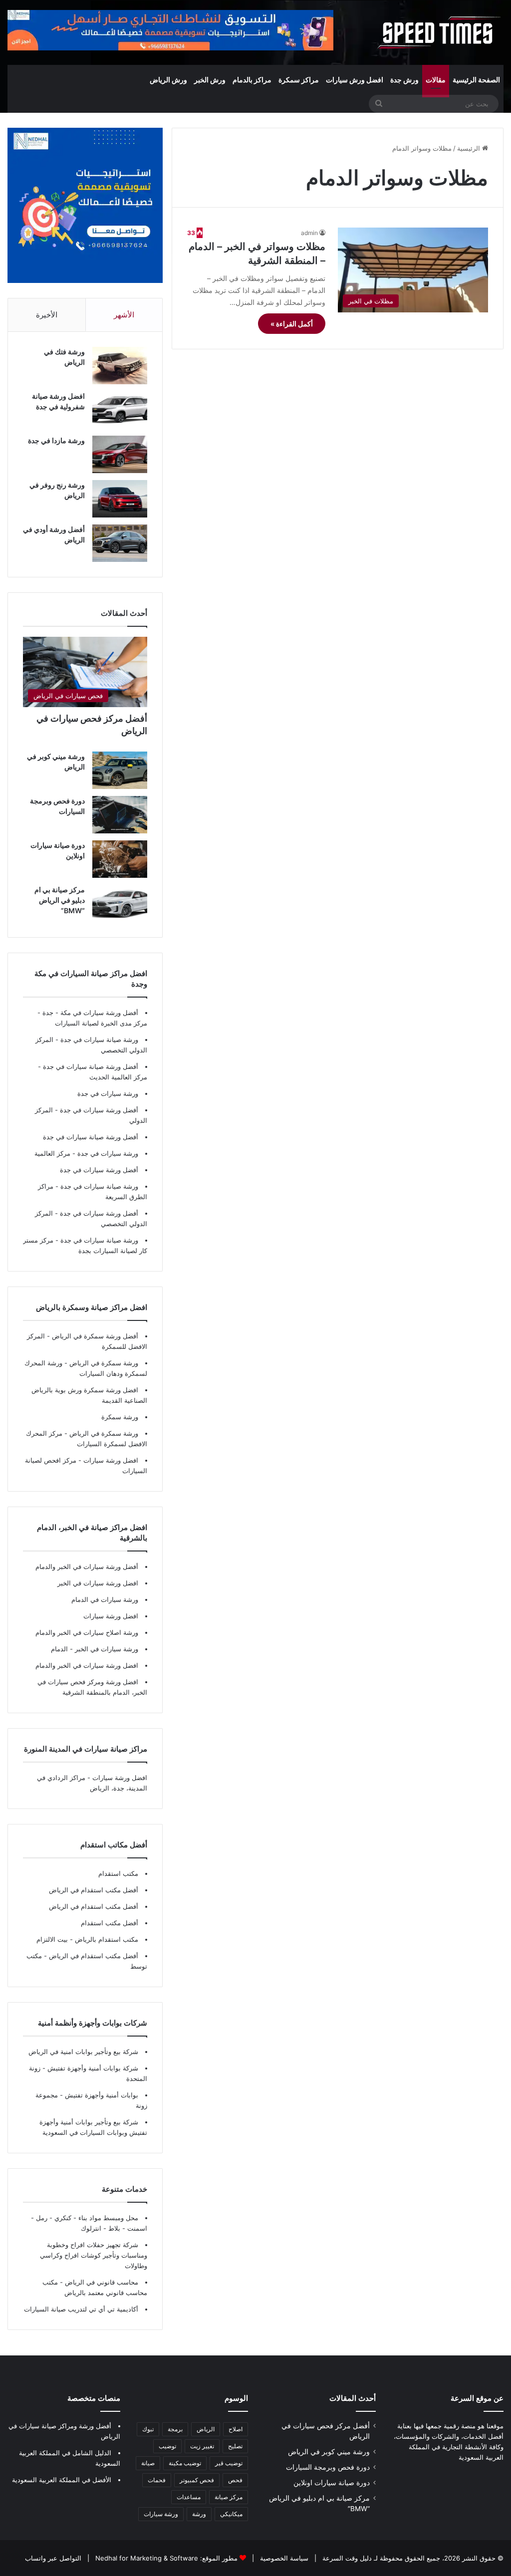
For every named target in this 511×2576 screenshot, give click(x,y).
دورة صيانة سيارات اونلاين (332, 2483)
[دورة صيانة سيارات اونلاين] (120, 859)
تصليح (235, 2446)
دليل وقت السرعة (346, 2558)
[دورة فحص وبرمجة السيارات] (120, 815)
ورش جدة (404, 80)
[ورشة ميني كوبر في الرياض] (120, 770)
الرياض (206, 2429)
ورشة (199, 2514)
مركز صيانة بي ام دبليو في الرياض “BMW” (60, 900)
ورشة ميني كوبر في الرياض (329, 2452)
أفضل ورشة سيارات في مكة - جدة (90, 1013)
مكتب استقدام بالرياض (106, 1939)
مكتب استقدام (118, 1873)
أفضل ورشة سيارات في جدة (99, 1110)
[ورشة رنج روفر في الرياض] (120, 499)
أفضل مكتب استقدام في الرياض (94, 1890)
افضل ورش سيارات (355, 80)
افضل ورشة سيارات (110, 1460)
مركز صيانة (229, 2497)
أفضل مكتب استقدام (110, 1923)
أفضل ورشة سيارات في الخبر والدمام (87, 1566)
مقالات (436, 80)
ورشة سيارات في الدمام (105, 1599)
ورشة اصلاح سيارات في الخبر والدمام (87, 1632)
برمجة (175, 2429)
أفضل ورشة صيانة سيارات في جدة (91, 1066)
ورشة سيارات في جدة (108, 1093)
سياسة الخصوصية (283, 2558)
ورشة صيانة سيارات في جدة (99, 1039)
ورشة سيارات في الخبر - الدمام (95, 1649)
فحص (235, 2480)
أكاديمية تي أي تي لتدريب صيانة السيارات (81, 2309)
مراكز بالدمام (252, 80)
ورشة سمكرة (120, 1417)
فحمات (157, 2480)
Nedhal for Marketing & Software (146, 2558)
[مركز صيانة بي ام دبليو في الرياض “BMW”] (120, 903)
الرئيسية (470, 148)
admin (309, 233)
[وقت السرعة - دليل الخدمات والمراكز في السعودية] (439, 32)
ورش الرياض (168, 80)
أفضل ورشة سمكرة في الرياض (94, 1336)
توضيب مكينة (185, 2463)
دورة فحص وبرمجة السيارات (328, 2467)
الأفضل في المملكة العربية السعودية (62, 2480)
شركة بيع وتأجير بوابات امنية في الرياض (83, 2052)
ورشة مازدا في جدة (56, 440)
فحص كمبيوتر (197, 2480)
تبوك (148, 2429)
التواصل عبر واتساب (53, 2558)
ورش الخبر (210, 80)
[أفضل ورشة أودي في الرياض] (120, 543)
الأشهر (124, 315)
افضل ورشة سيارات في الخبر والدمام (87, 1665)
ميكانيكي (231, 2514)
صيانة (148, 2463)
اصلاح (236, 2429)
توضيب (167, 2446)
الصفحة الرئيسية (476, 80)
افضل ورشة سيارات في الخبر (98, 1583)
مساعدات (189, 2497)
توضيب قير (229, 2463)
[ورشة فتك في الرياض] (120, 366)
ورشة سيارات (161, 2514)
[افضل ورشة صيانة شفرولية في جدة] (120, 410)
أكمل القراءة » (292, 324)
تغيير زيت (202, 2446)
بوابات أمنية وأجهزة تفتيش (101, 2095)
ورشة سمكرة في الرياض (103, 1363)
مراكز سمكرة (299, 80)
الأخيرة (47, 315)
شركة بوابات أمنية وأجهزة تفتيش (92, 2068)
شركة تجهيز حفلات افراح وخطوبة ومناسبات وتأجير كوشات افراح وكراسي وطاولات (94, 2255)
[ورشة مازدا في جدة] (120, 454)
